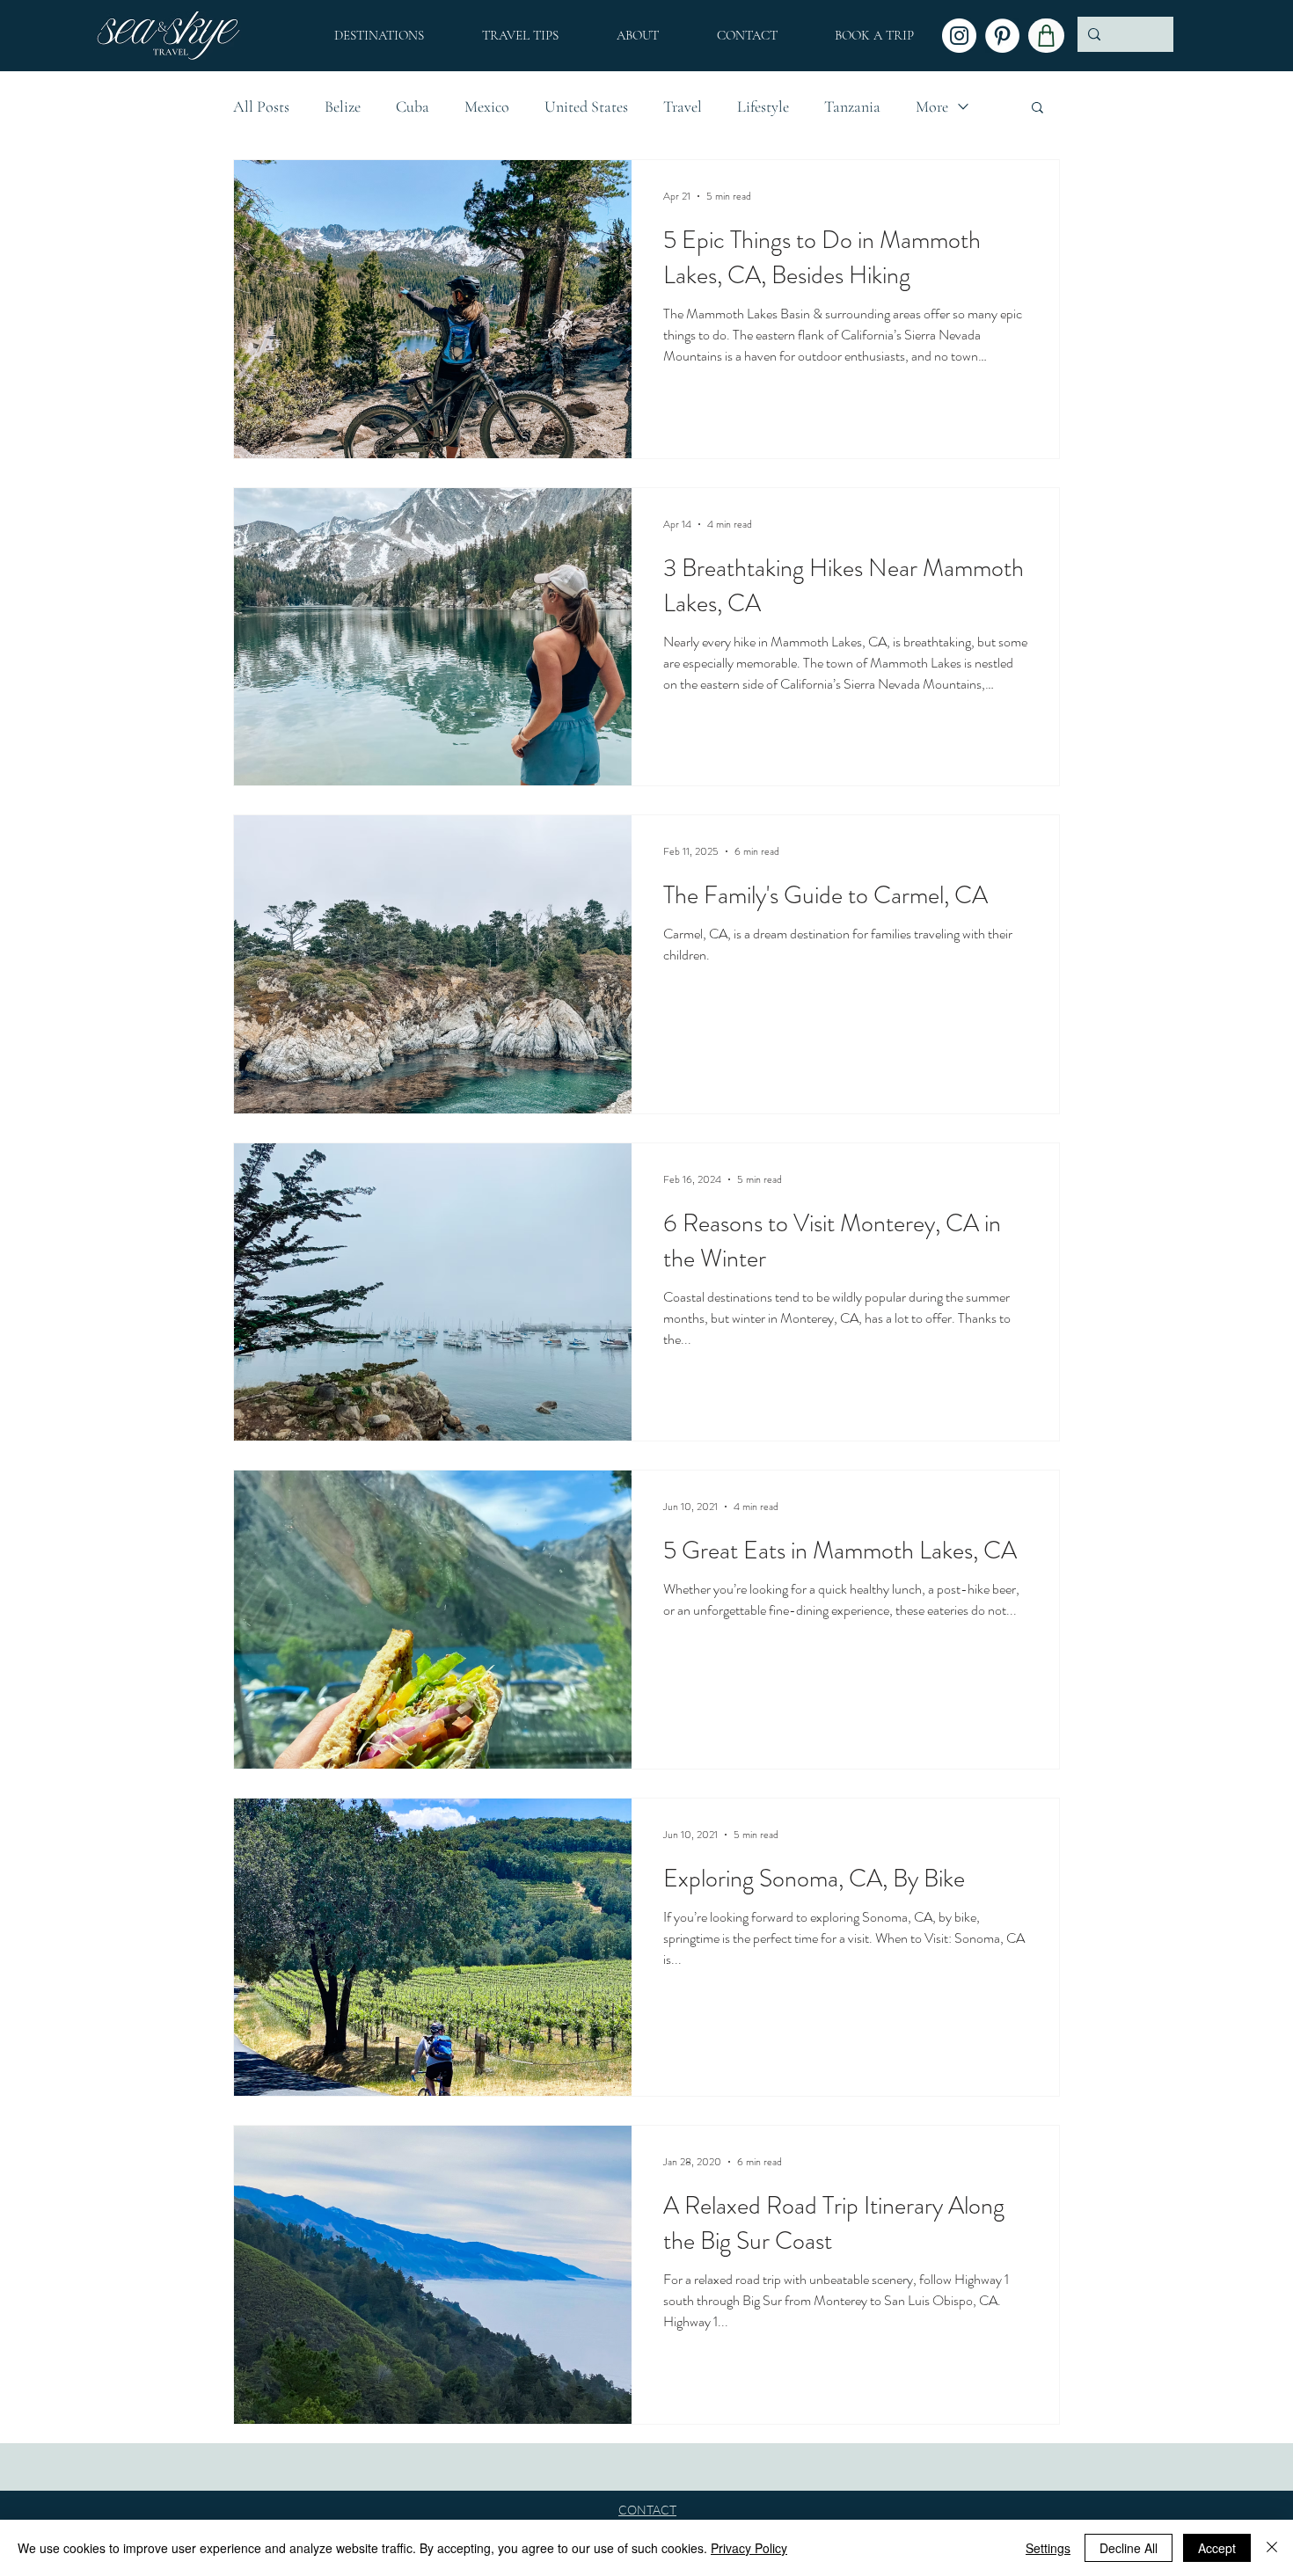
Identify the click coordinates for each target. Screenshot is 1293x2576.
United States (586, 106)
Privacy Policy (749, 2548)
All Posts (261, 106)
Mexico (487, 106)
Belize (343, 106)
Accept (1217, 2548)
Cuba (413, 106)
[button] (638, 35)
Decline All (1129, 2548)
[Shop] (1046, 36)
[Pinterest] (1002, 36)
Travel (683, 106)
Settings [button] (1048, 2548)
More (932, 106)
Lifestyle (763, 106)
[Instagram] (959, 36)
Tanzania (852, 106)
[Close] (1272, 2548)
